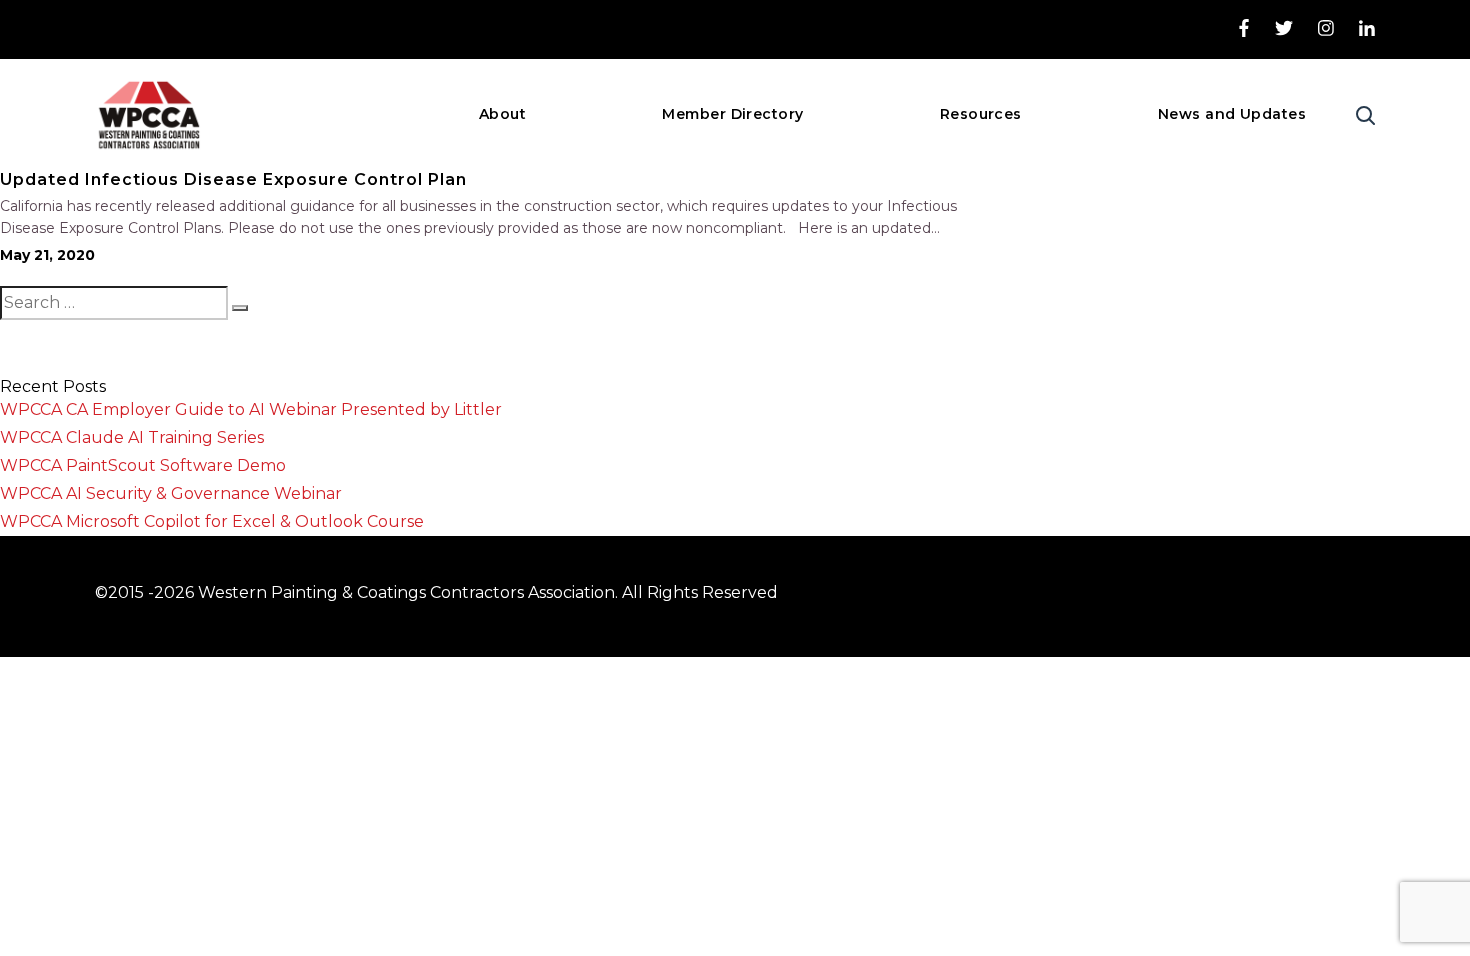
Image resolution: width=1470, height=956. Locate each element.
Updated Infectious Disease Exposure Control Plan (233, 179)
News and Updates (1232, 114)
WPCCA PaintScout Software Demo (143, 465)
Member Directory (732, 114)
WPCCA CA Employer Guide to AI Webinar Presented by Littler (251, 409)
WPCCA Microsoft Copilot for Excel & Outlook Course (212, 521)
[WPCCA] (148, 113)
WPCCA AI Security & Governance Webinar (171, 493)
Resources (981, 114)
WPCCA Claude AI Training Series (132, 437)
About (502, 114)
